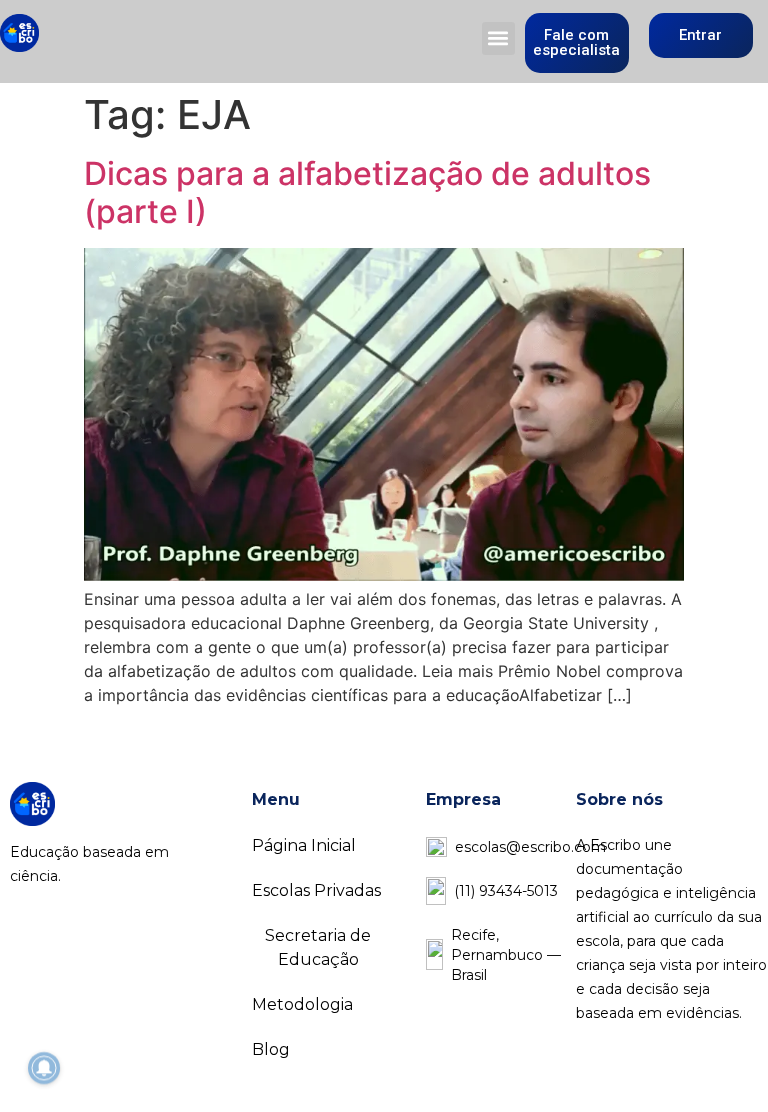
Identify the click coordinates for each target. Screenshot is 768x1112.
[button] (498, 38)
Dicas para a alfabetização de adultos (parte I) (367, 192)
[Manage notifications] (44, 1068)
